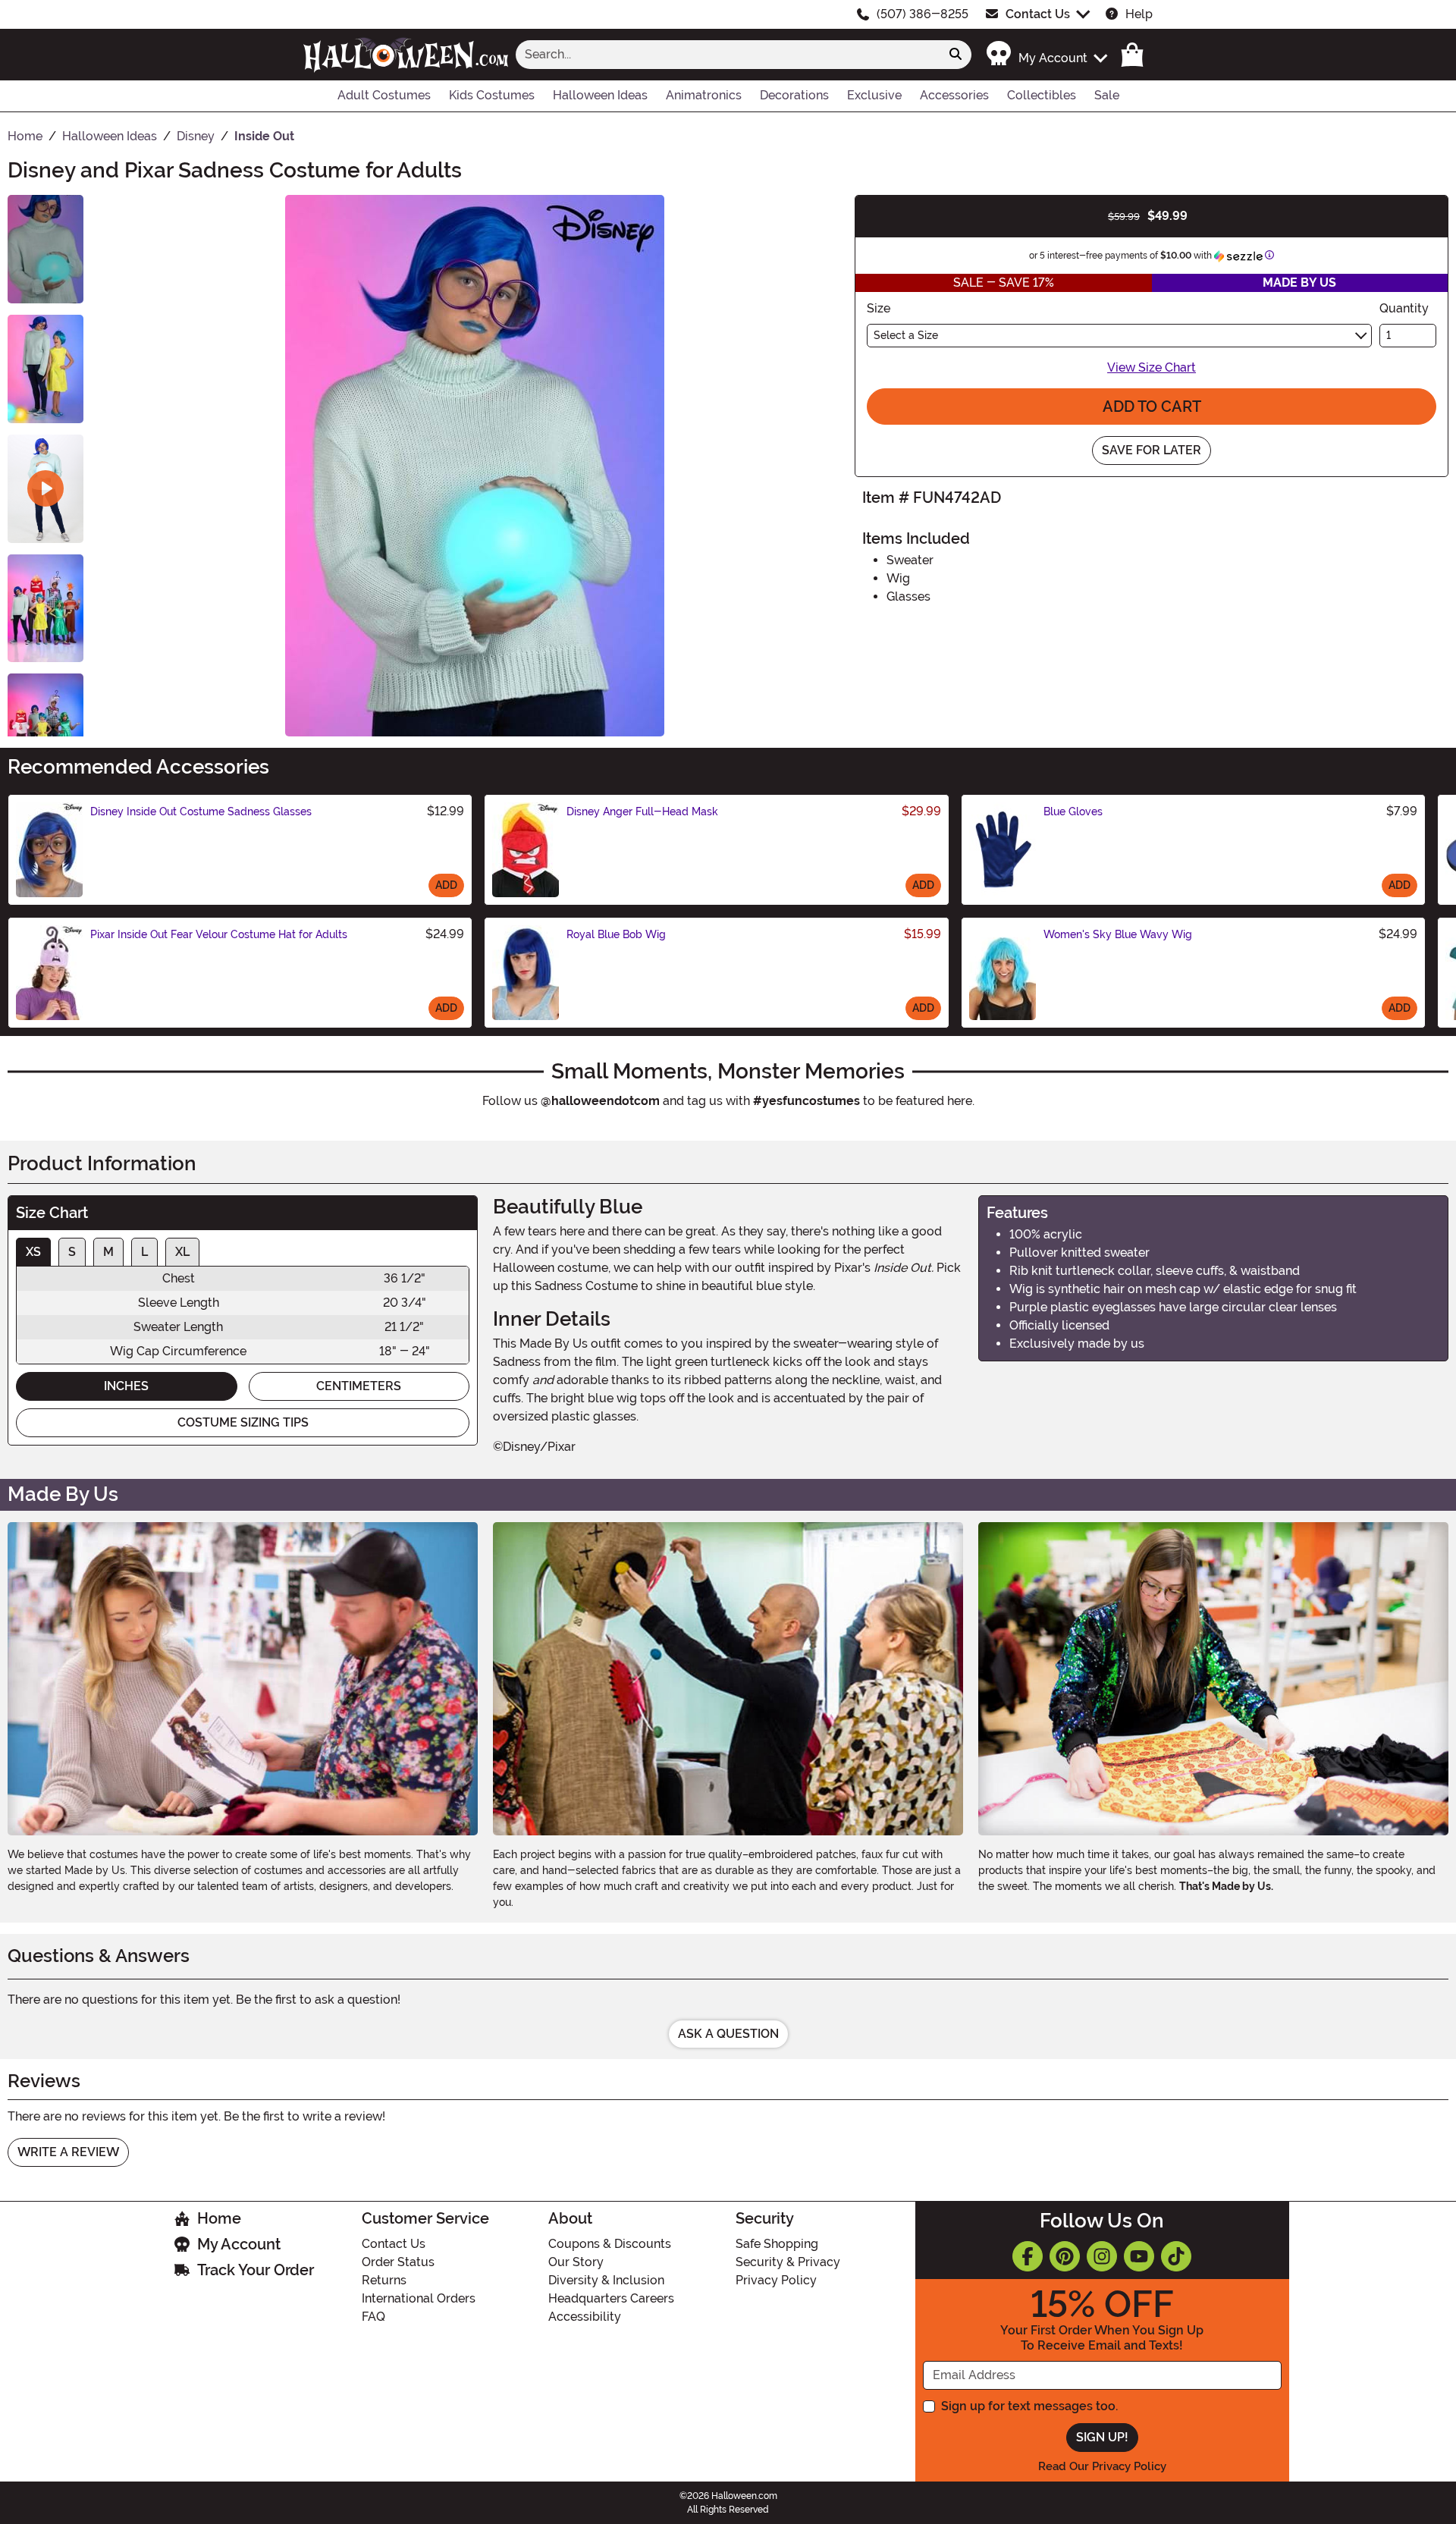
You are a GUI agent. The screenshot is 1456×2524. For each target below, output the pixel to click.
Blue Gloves (1073, 812)
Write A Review (68, 2152)
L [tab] (144, 1252)
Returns (384, 2280)
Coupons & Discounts (610, 2244)
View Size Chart (1152, 367)
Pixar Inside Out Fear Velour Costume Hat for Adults (219, 934)
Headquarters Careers (611, 2298)
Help (1139, 14)
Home (219, 2218)
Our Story (576, 2262)
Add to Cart (1152, 407)
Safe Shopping (777, 2244)
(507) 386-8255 (923, 14)
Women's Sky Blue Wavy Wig (1118, 934)
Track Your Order (256, 2270)
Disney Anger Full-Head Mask (642, 812)
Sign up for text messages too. (1029, 2406)
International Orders (419, 2298)
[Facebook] (1028, 2256)
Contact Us (1038, 14)
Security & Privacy (788, 2262)
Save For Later (1152, 450)
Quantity (1404, 308)
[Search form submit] (955, 55)
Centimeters (359, 1386)
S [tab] (72, 1252)
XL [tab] (182, 1252)
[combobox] (728, 55)
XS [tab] (33, 1252)
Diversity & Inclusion (606, 2280)
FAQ (373, 2317)
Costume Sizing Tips (243, 1422)
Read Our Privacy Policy (1102, 2466)
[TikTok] (1176, 2256)
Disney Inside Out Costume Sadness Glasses (201, 812)
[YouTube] (1139, 2256)
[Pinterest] (1065, 2256)
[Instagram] (1102, 2256)
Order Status (398, 2262)
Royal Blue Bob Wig (616, 934)
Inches (126, 1386)
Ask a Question (728, 2034)
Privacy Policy (776, 2280)
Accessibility (585, 2317)
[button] (1046, 54)
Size (879, 308)
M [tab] (108, 1252)
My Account (239, 2244)
